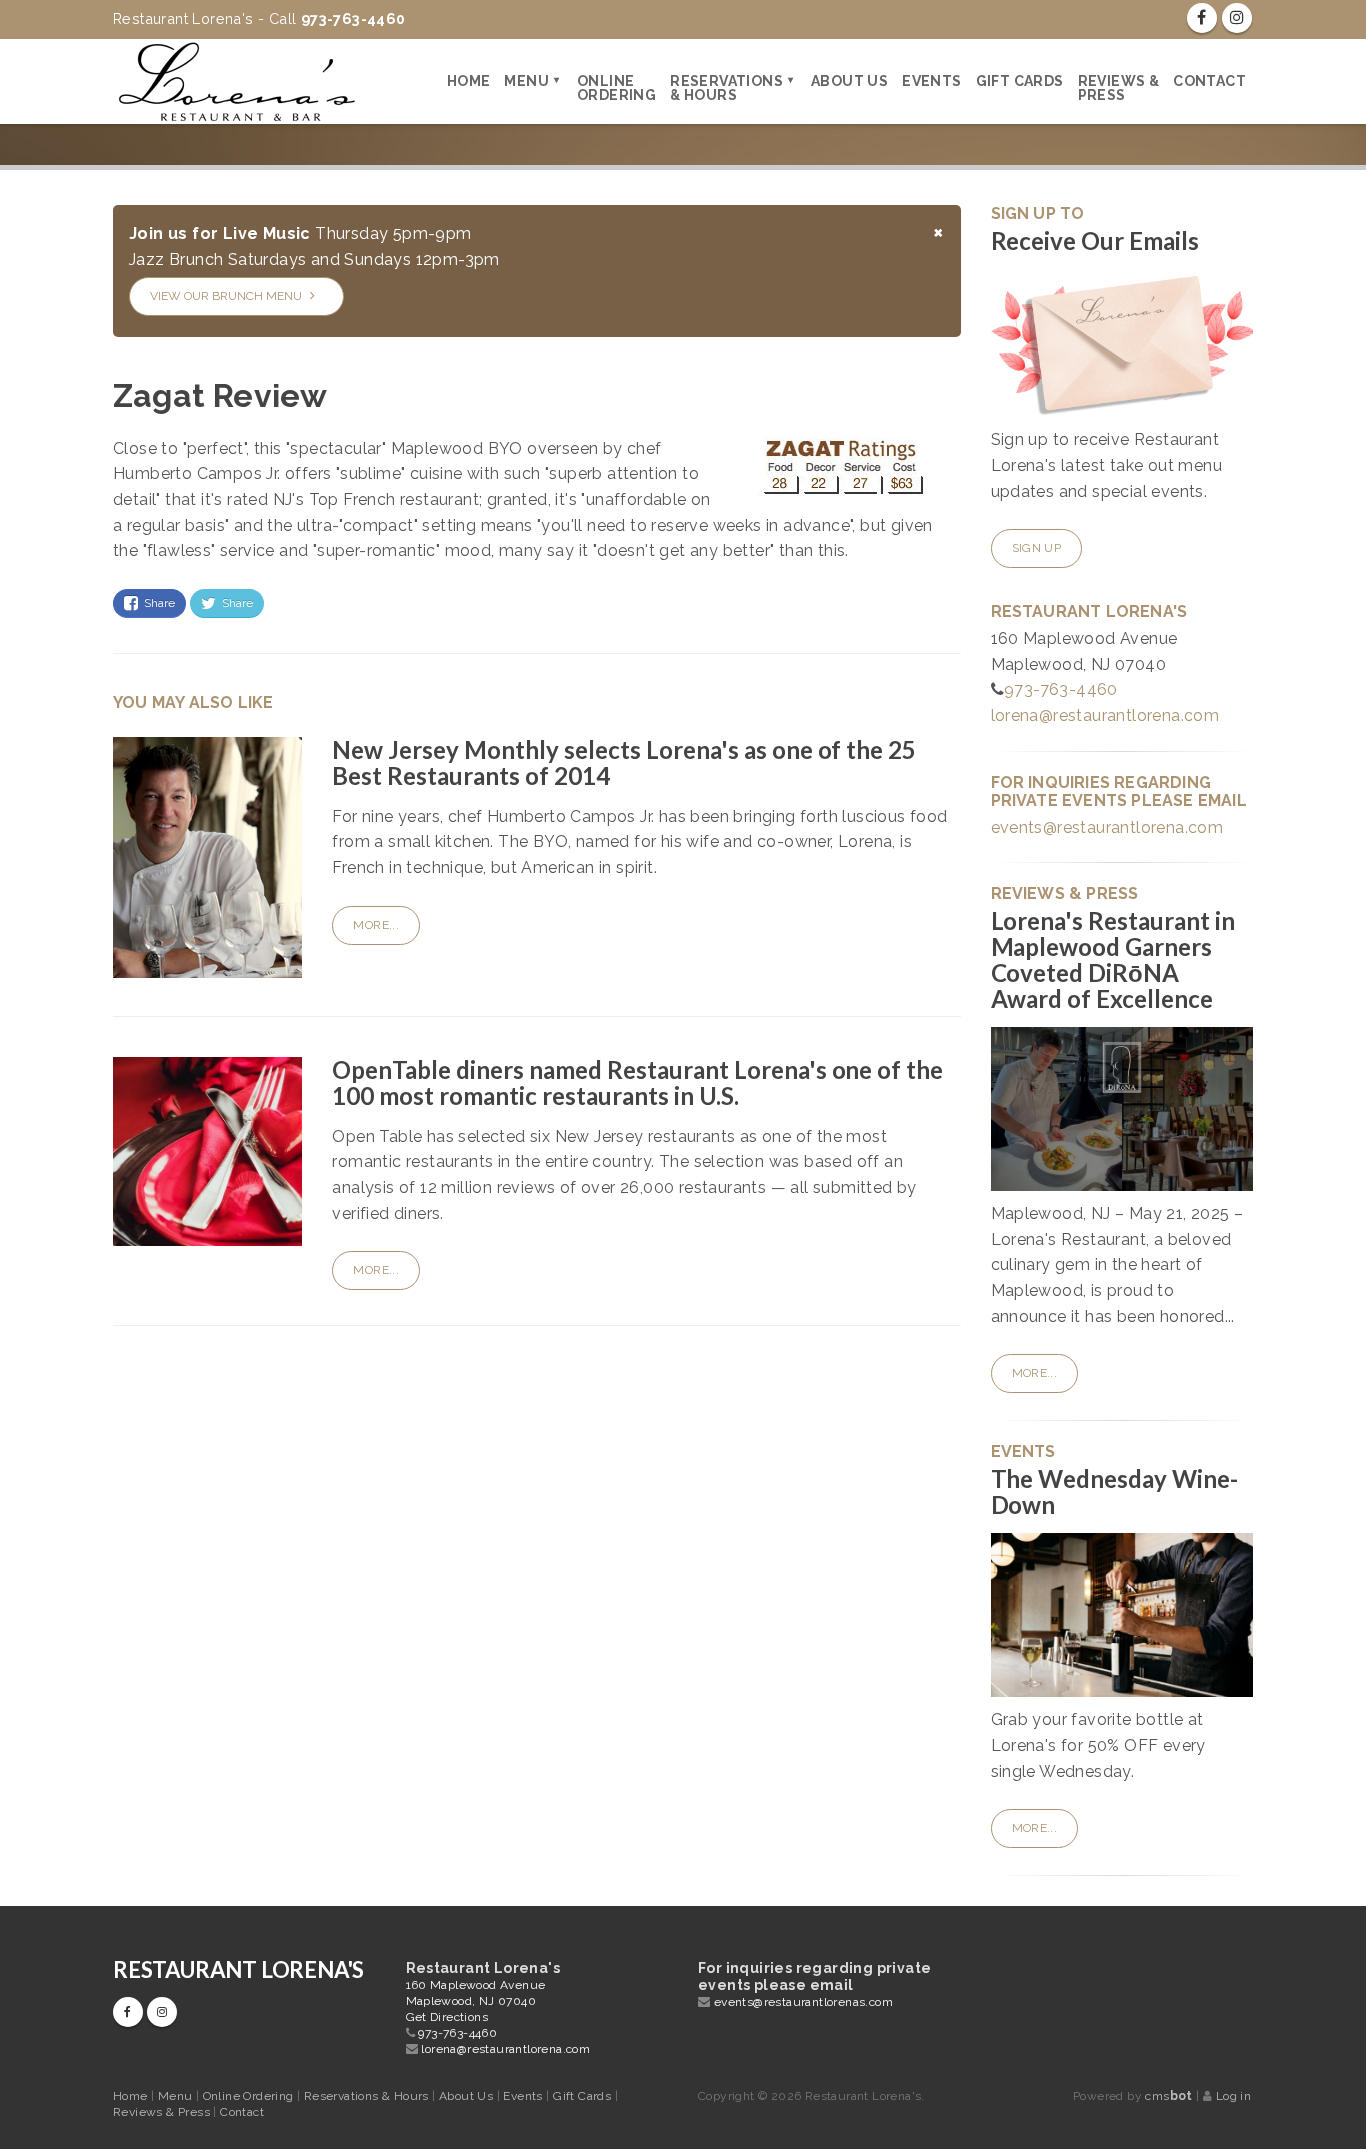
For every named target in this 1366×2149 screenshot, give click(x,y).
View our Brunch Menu (227, 296)
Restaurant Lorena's (238, 1969)
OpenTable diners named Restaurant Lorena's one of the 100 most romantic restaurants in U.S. (637, 1082)
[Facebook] (1202, 18)
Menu (526, 81)
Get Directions (447, 2017)
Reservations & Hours (726, 88)
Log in (1233, 2096)
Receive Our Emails (1095, 240)
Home (469, 81)
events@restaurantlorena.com (1107, 827)
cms (1168, 2096)
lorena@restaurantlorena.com (1105, 715)
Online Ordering (616, 88)
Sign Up (1037, 548)
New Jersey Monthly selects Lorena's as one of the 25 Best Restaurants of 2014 (624, 762)
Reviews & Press (1119, 88)
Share (156, 603)
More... (376, 925)
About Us (849, 81)
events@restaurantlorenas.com (803, 2002)
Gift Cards (1020, 81)
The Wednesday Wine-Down (1115, 1491)
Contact (1209, 81)
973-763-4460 (1061, 689)
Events (931, 81)
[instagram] (1237, 18)
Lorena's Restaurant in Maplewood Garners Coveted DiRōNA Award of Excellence (1113, 959)
